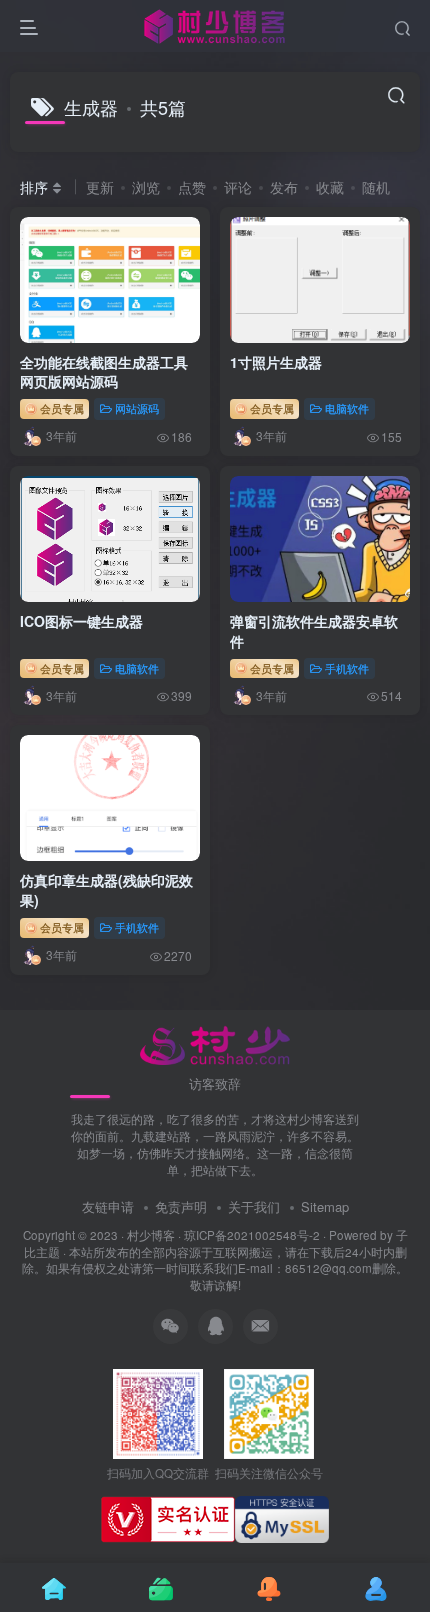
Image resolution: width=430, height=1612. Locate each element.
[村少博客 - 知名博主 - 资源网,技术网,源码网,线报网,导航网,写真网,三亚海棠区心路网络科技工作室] (215, 1042)
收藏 (330, 187)
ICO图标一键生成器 (81, 621)
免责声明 (181, 1206)
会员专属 (60, 408)
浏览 (146, 187)
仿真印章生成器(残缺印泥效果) (106, 890)
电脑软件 (347, 408)
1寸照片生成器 (276, 362)
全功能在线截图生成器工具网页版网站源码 (104, 372)
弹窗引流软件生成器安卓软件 (314, 631)
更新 (100, 187)
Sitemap (325, 1206)
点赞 (192, 187)
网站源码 (137, 408)
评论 (238, 187)
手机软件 (347, 668)
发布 (284, 187)
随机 (376, 187)
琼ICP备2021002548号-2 (252, 1235)
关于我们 (254, 1206)
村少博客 (151, 1235)
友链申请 (108, 1206)
